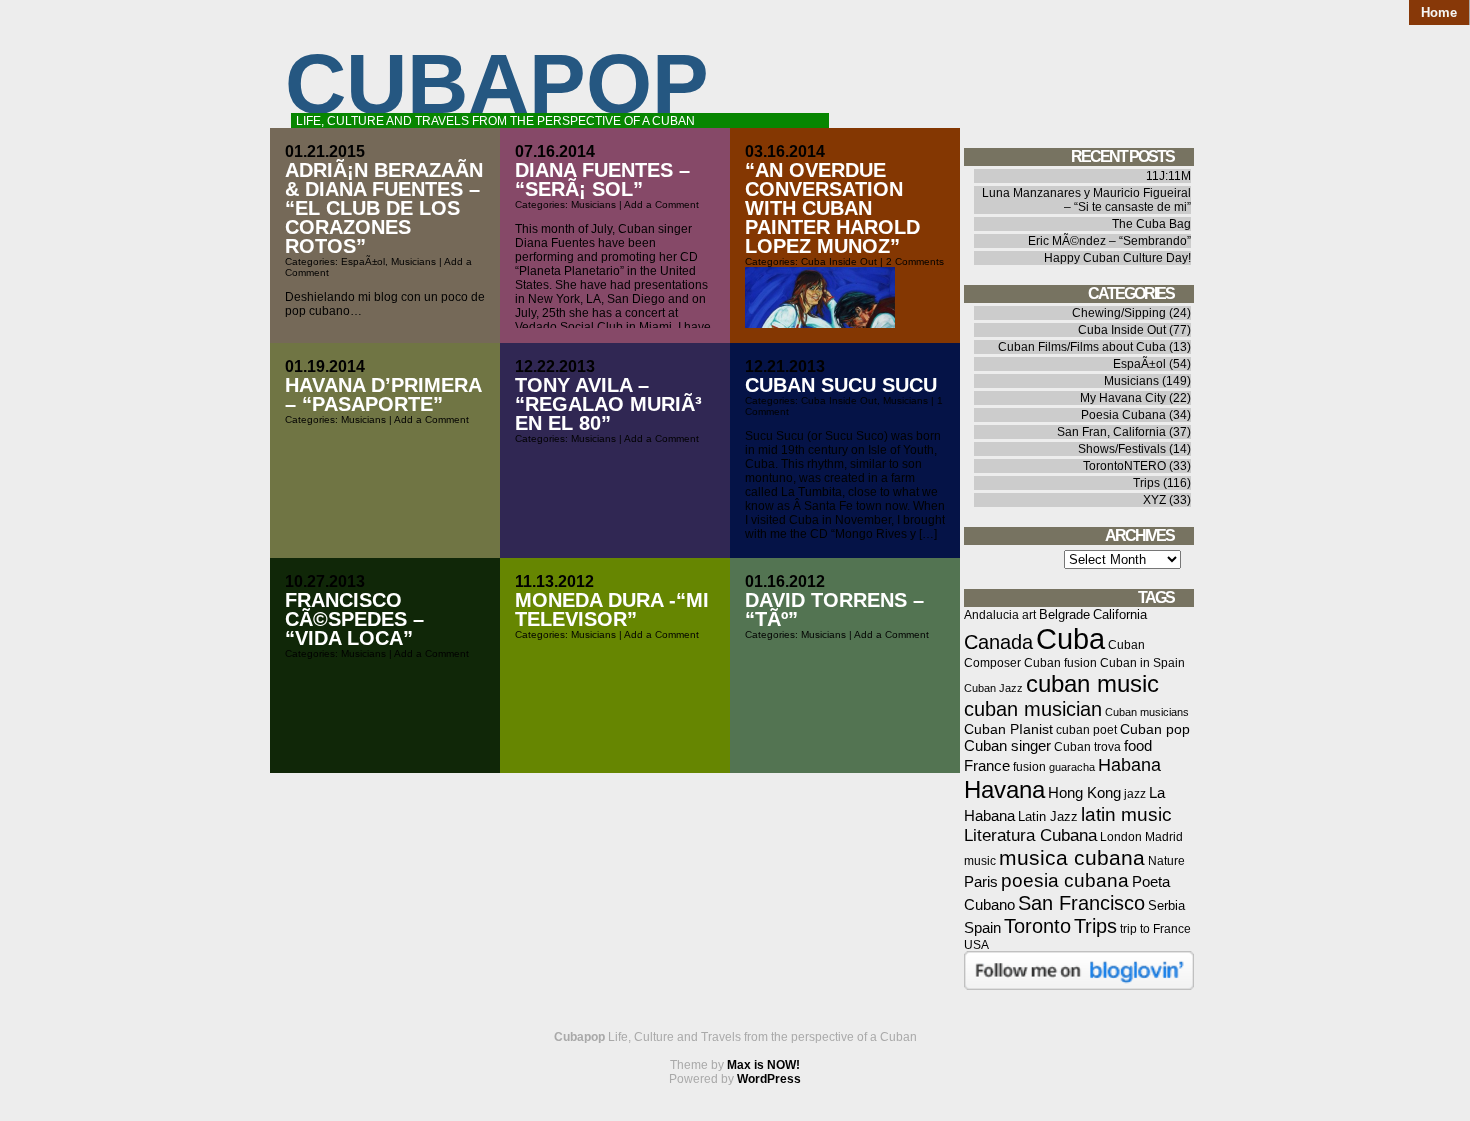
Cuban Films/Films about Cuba (1082, 347)
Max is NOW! (763, 1065)
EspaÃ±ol (363, 261)
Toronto (1037, 926)
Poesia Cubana (1123, 415)
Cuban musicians (1147, 712)
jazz (1135, 794)
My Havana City (1123, 398)
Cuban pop (1155, 729)
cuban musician (1033, 709)
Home (1439, 12)
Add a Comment (661, 204)
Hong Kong (1084, 792)
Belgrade (1064, 614)
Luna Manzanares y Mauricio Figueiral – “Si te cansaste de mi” (1086, 200)
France (987, 765)
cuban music (1092, 683)
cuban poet (1086, 729)
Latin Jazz (1048, 816)
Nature (1166, 860)
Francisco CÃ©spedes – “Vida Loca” (354, 619)
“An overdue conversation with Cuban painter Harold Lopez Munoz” (832, 208)
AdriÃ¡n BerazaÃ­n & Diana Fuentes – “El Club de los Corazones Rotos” (384, 208)
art (1029, 614)
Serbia (1166, 905)
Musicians (413, 261)
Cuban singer (1007, 745)
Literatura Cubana (1030, 835)
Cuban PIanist (1008, 729)
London (1121, 836)
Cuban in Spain (1142, 662)
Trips (1146, 483)
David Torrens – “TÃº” (834, 609)
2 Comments (915, 261)
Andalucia (991, 615)
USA (976, 944)
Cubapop (497, 83)
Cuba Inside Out (839, 261)
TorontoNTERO (1124, 466)
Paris (981, 881)
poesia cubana (1065, 880)
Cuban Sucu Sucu (841, 385)
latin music (1126, 814)
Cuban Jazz (993, 688)
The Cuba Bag (1151, 224)
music (980, 860)
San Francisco (1081, 903)
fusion (1029, 766)
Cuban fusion (1060, 662)
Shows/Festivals (1122, 449)
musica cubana (1072, 857)
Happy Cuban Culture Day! (1117, 258)
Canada (998, 642)
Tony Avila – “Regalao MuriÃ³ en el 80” (608, 404)
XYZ (1154, 500)
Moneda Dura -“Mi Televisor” (612, 609)
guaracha (1072, 767)
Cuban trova (1087, 746)
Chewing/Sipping (1119, 313)
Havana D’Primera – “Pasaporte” (383, 394)
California (1120, 614)
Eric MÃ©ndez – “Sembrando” (1109, 241)
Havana (1004, 789)
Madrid (1164, 836)
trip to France (1155, 928)
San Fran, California (1111, 432)
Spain (982, 927)
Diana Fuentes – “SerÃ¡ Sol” (602, 179)
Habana (1129, 765)
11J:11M (1168, 176)
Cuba (1070, 638)
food (1138, 745)
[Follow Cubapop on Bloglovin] (1079, 986)
